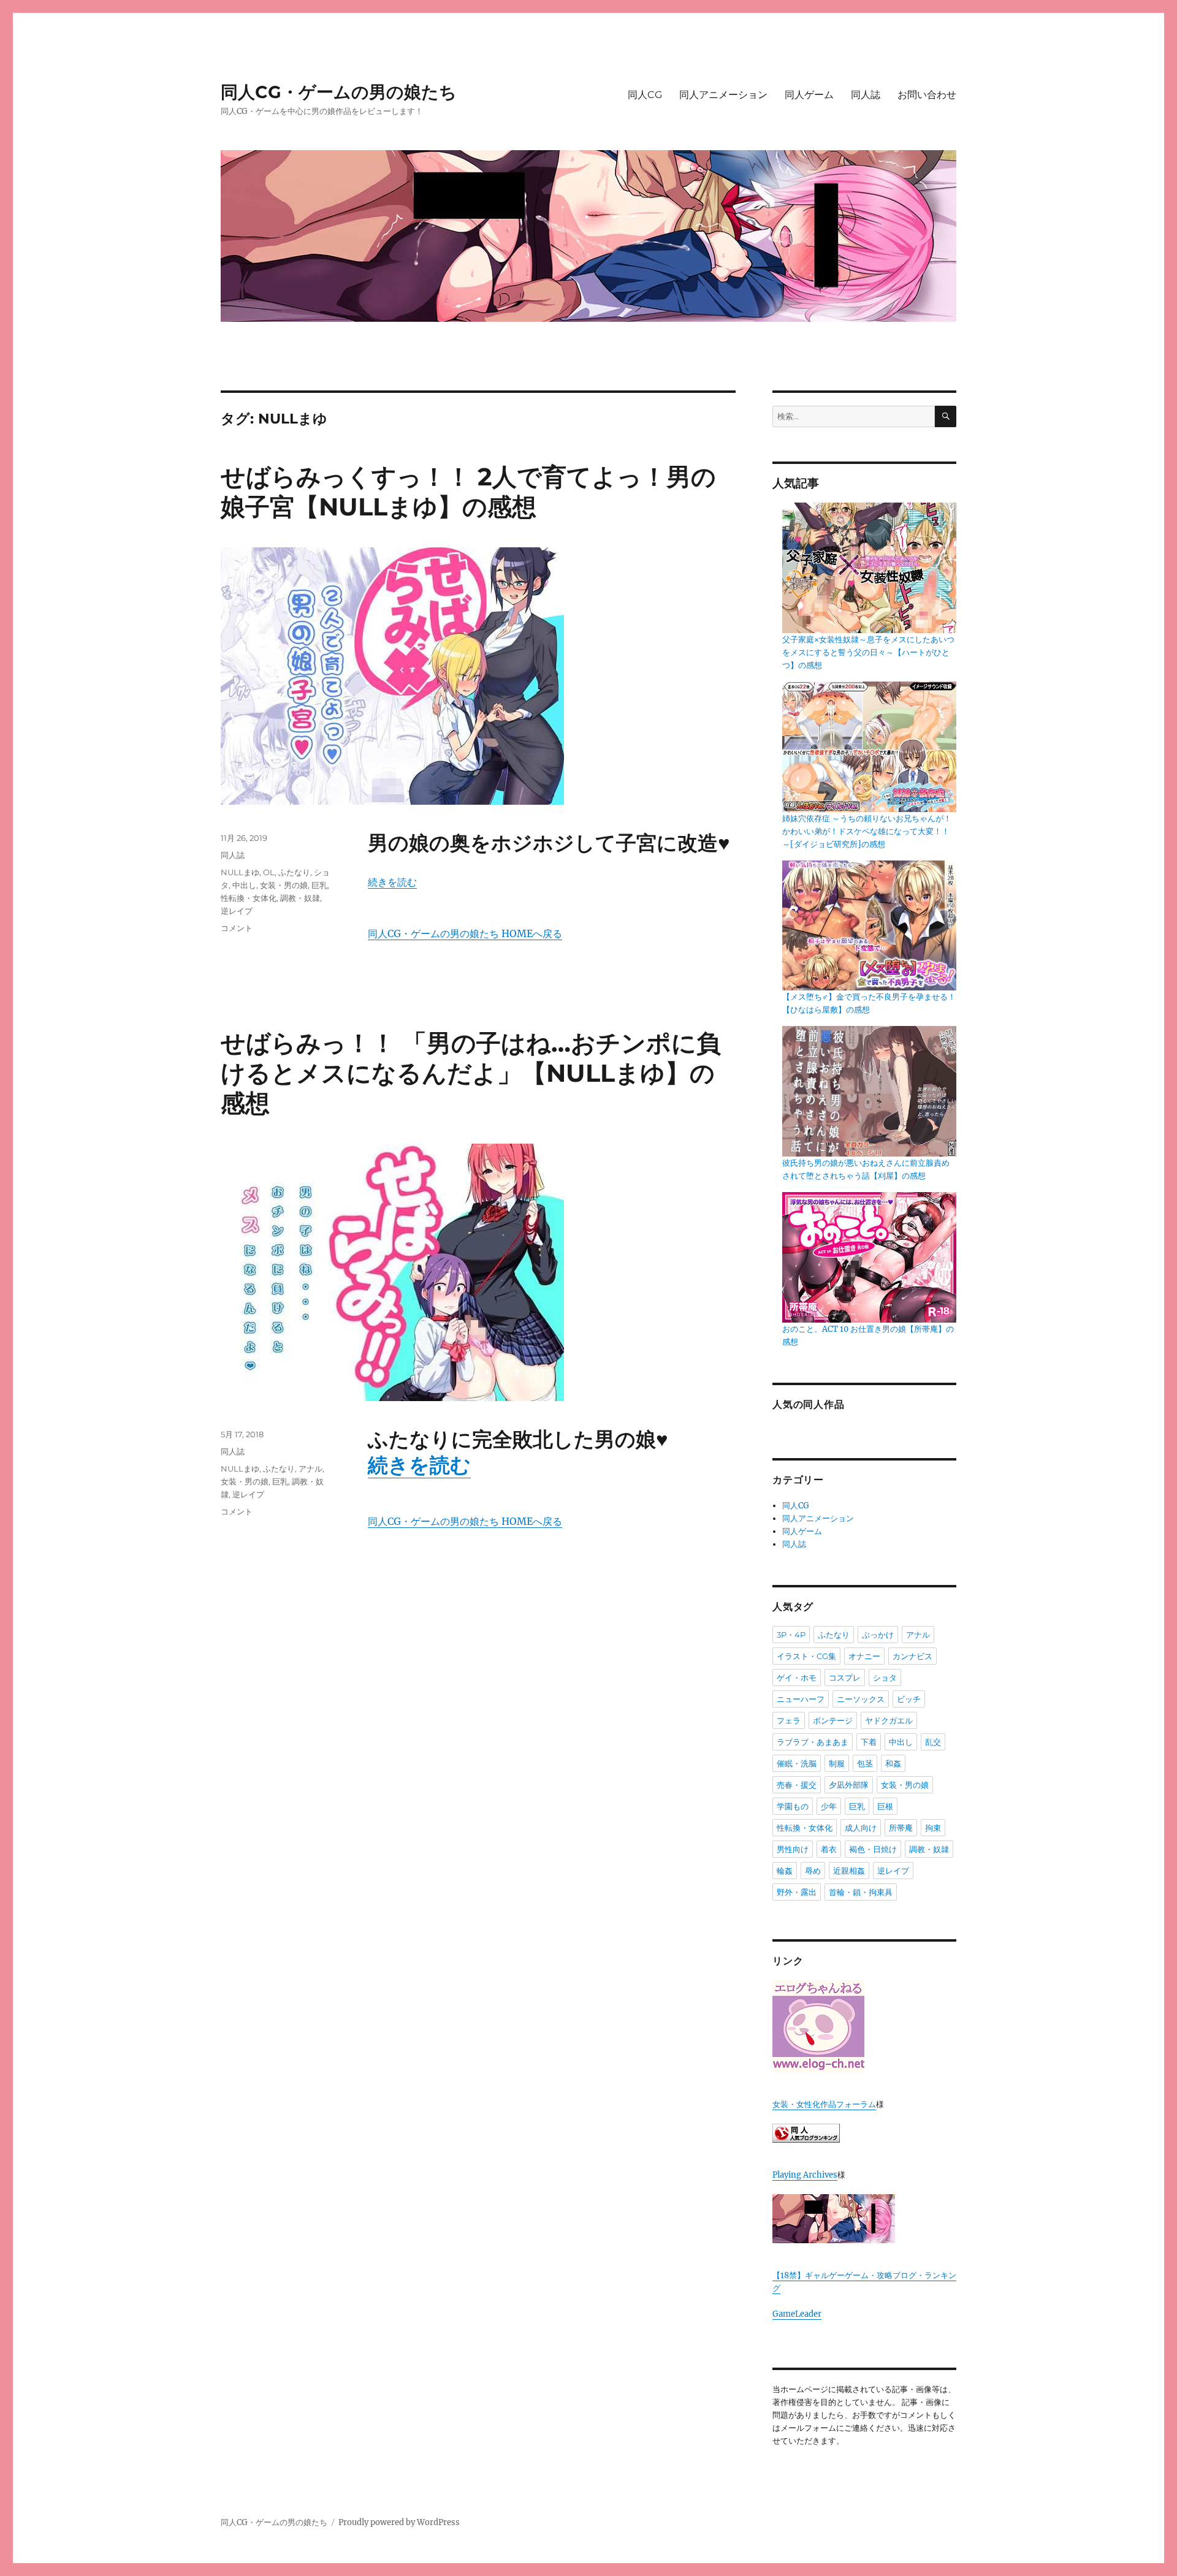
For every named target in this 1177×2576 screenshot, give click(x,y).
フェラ (789, 1720)
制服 (837, 1763)
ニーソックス (861, 1699)
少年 (829, 1806)
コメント (237, 928)
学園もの (793, 1806)
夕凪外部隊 (849, 1785)
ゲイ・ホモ (797, 1677)
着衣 (829, 1849)
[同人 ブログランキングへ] (864, 2133)
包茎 (865, 1763)
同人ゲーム (809, 95)
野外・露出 (797, 1892)
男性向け (793, 1849)
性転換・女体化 (249, 898)
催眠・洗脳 (797, 1763)
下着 (869, 1742)
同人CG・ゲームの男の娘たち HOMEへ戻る (465, 933)
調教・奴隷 (300, 898)
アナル (310, 1468)
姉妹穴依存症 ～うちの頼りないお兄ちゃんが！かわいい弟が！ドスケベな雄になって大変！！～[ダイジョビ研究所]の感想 (867, 831)
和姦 (893, 1763)
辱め (813, 1871)
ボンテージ (833, 1720)
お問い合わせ (927, 95)
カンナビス (912, 1656)
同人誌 (866, 95)
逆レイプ (237, 911)
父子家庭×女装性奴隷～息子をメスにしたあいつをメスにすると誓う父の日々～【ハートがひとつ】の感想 (868, 652)
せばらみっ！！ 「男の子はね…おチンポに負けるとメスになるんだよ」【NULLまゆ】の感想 (471, 1073)
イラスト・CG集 (806, 1656)
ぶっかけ (878, 1635)
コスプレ (845, 1677)
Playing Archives (805, 2175)
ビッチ (909, 1699)
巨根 (885, 1806)
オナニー (864, 1656)
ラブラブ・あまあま (813, 1742)
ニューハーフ (801, 1699)
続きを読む (392, 882)
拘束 (933, 1828)
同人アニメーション (723, 95)
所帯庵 (901, 1828)
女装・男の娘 (284, 885)
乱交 (933, 1742)
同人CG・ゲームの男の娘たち (339, 92)
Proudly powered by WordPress (399, 2522)
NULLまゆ (240, 872)
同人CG (645, 95)
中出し (244, 885)
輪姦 (785, 1871)
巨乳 (319, 885)
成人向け (861, 1828)
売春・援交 (797, 1785)
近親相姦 (849, 1871)
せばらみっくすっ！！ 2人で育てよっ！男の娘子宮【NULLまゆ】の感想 (468, 492)
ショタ (885, 1677)
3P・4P (791, 1635)
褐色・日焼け (873, 1849)
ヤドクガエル (889, 1720)
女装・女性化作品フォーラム (824, 2104)
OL (269, 872)
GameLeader (797, 2314)
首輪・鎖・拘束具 (861, 1892)
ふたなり (294, 872)
